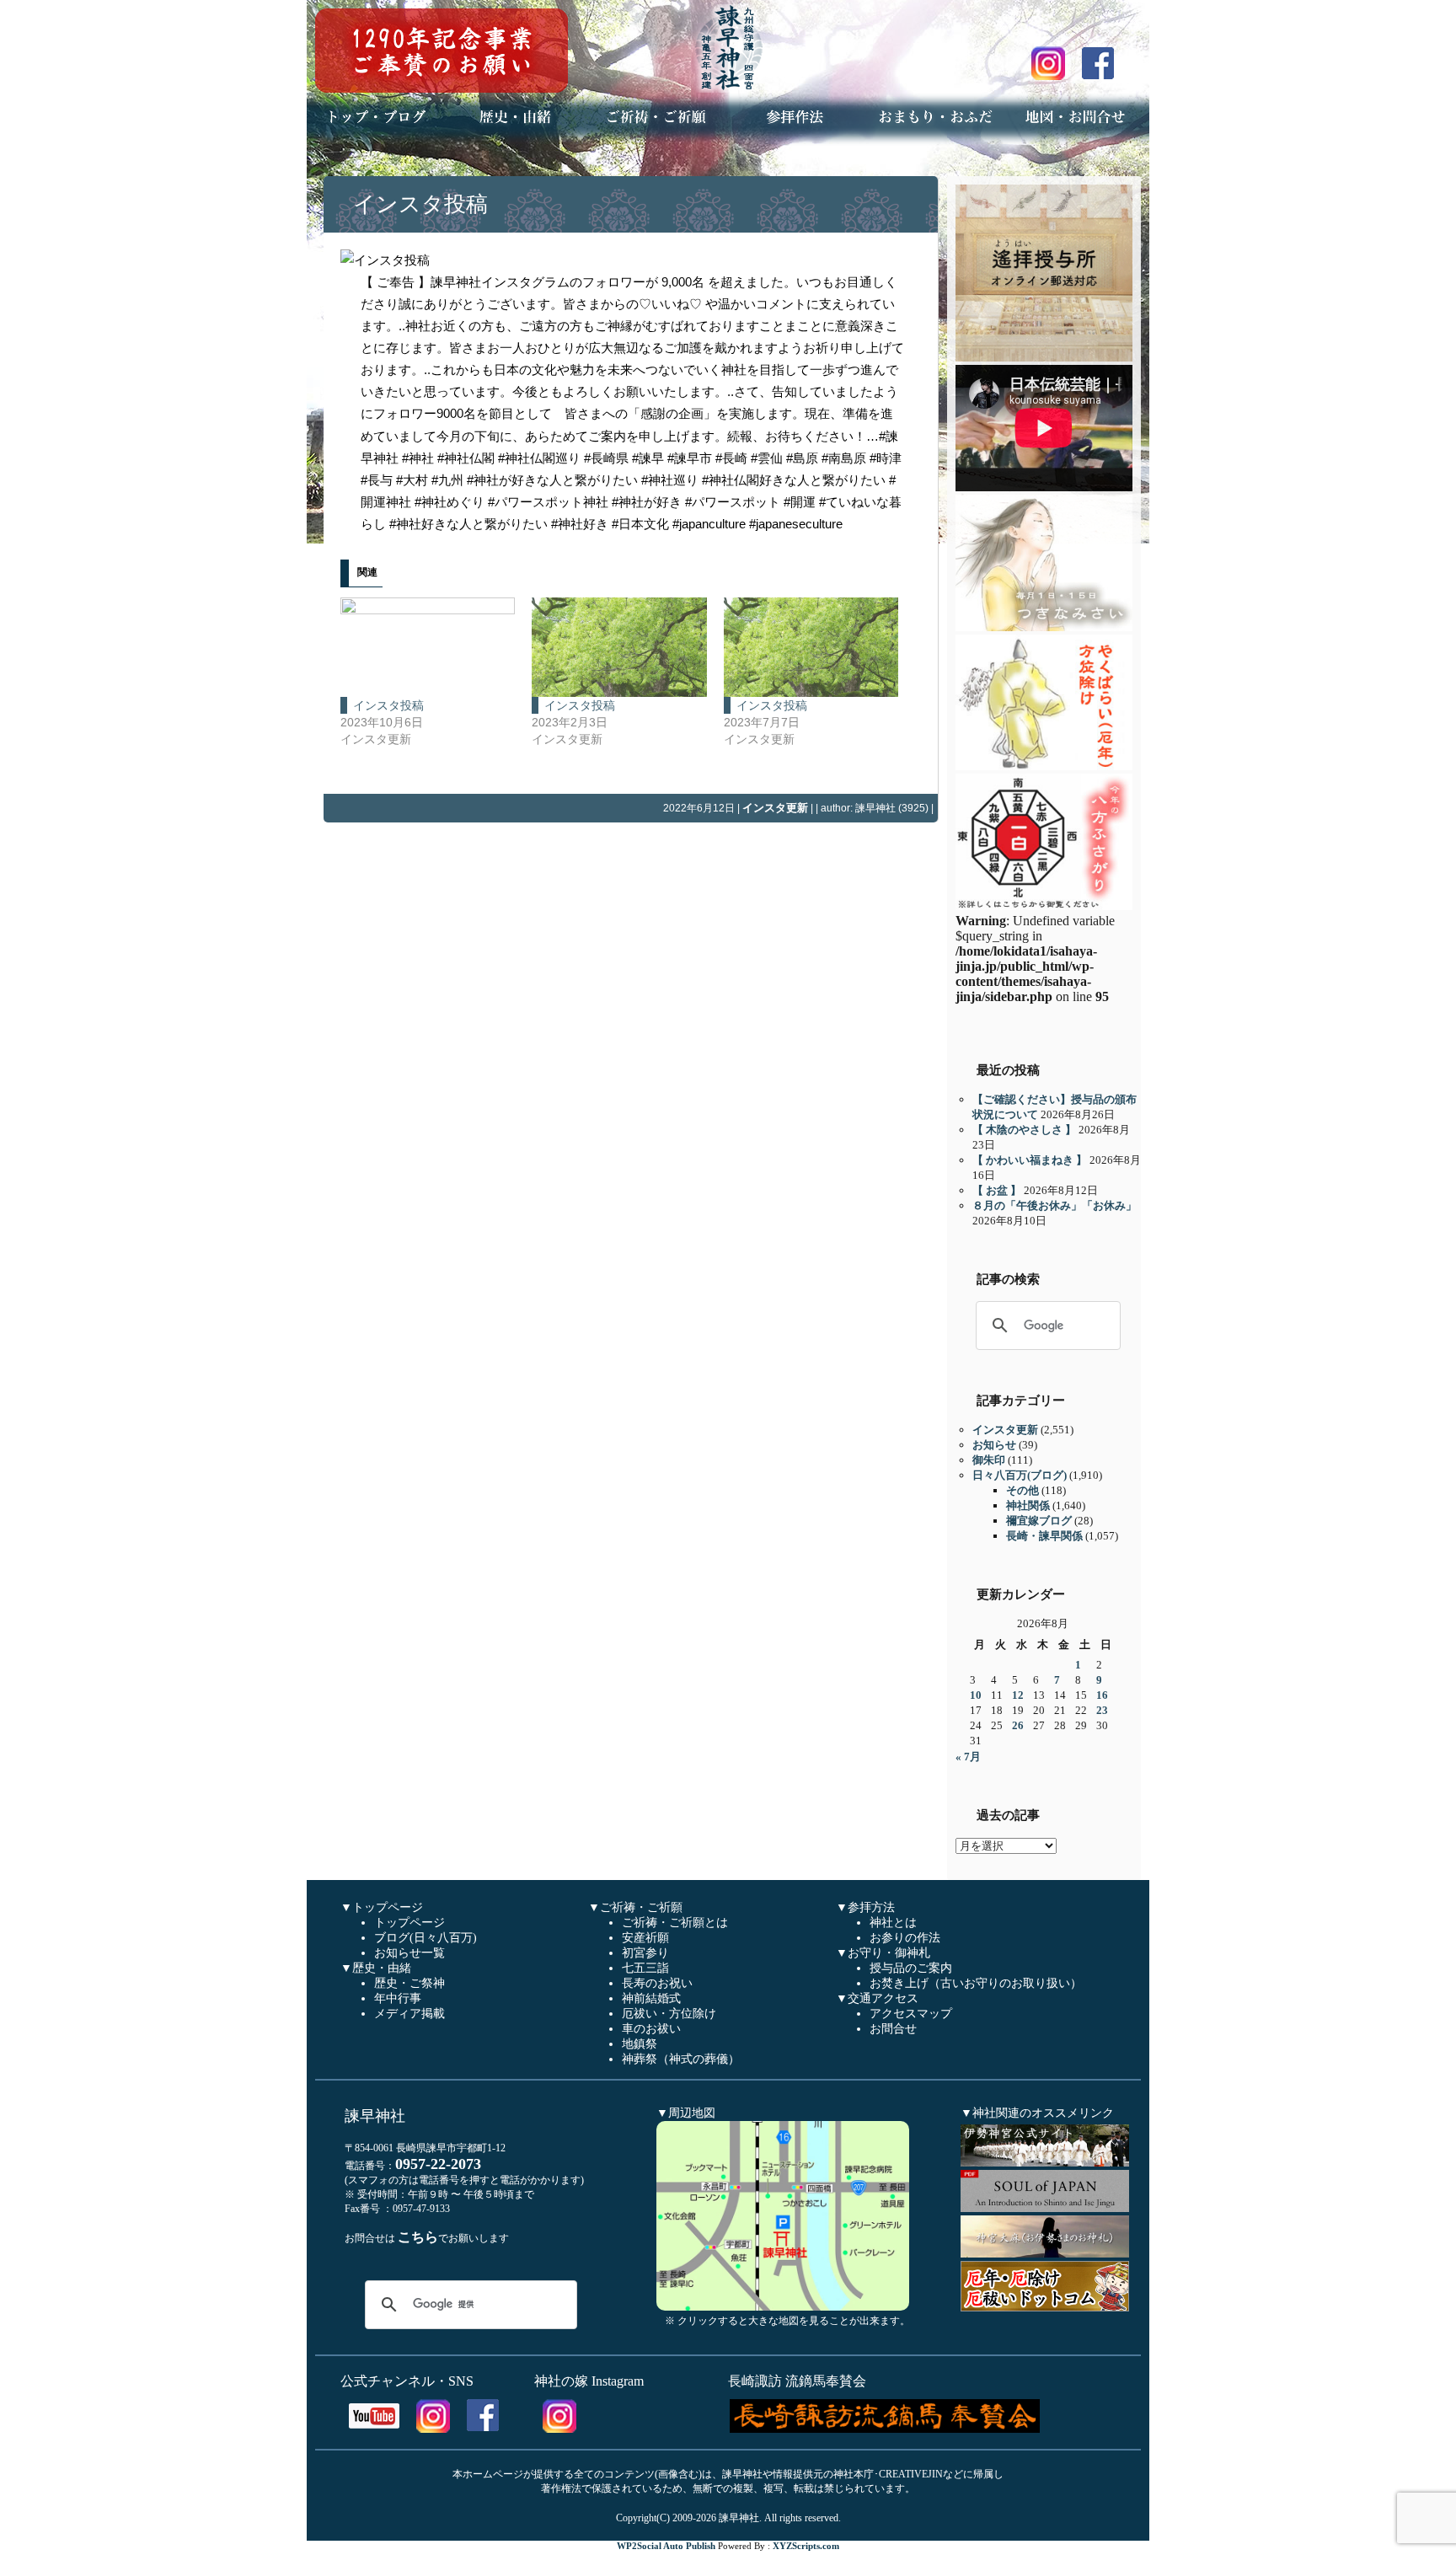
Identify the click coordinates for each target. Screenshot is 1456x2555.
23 (1102, 1710)
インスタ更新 (775, 808)
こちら (418, 2237)
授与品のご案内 (911, 1968)
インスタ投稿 (420, 204)
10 (976, 1695)
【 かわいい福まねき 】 (1030, 1160)
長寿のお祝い (657, 1983)
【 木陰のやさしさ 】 (1024, 1130)
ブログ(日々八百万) (426, 1938)
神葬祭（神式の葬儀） (681, 2059)
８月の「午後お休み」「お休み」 (1055, 1205)
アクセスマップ (911, 2014)
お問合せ (893, 2029)
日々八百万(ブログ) (1020, 1475)
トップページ (409, 1923)
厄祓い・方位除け (669, 2014)
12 (1018, 1695)
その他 (1022, 1490)
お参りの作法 (905, 1938)
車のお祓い (651, 2029)
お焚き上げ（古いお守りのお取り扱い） (976, 1983)
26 (1018, 1725)
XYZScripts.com (806, 2546)
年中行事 (398, 1998)
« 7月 (968, 1757)
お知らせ (994, 1445)
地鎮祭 (640, 2044)
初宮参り (645, 1953)
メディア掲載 (409, 2014)
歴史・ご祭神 (409, 1983)
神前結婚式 (651, 1998)
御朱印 (989, 1460)
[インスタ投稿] (428, 647)
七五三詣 (645, 1968)
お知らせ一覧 (409, 1953)
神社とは (893, 1923)
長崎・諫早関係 (1044, 1536)
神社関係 (1028, 1505)
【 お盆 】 (997, 1190)
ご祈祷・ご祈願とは (675, 1923)
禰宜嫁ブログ (1039, 1521)
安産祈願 (645, 1938)
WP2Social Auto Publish (666, 2546)
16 (1102, 1695)
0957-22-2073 (438, 2164)
